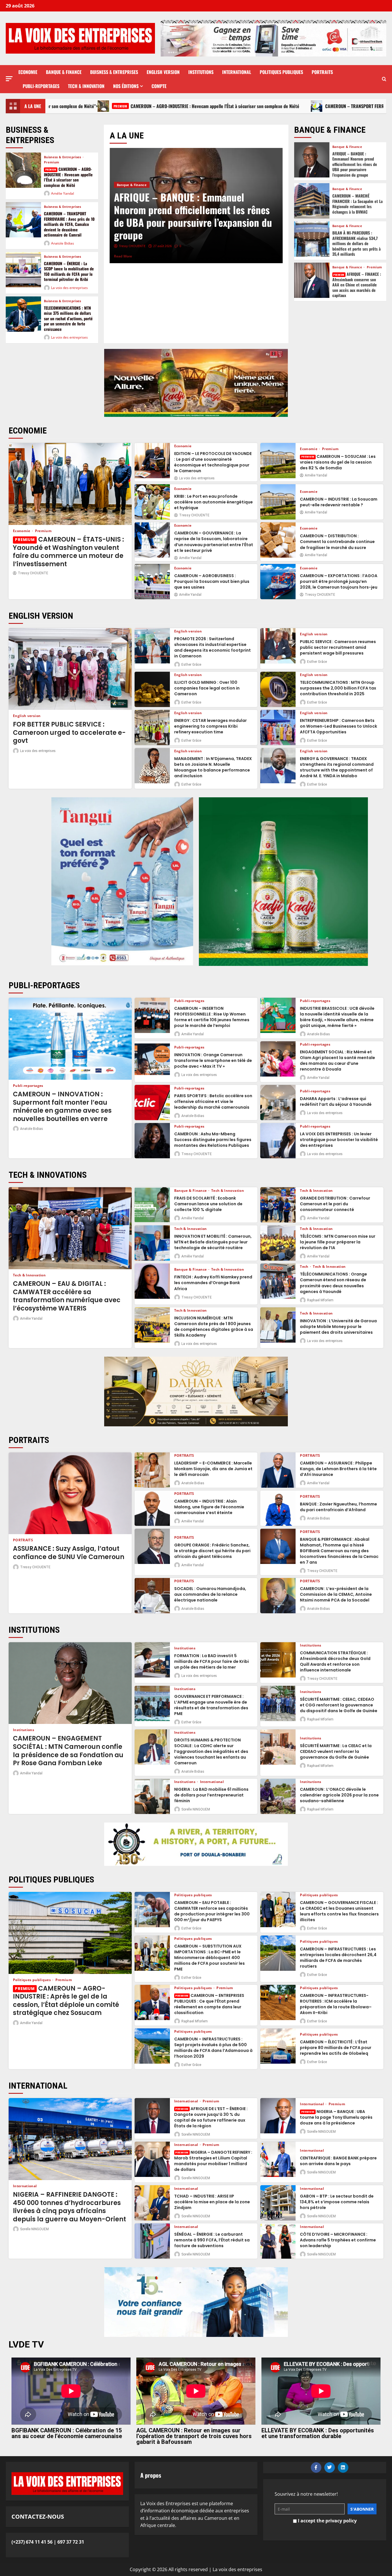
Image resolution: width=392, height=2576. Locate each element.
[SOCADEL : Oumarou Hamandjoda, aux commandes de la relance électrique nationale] (152, 1596)
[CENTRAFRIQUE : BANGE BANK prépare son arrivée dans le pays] (278, 2159)
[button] (9, 79)
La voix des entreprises (69, 288)
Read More (134, 256)
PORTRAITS (322, 72)
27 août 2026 (157, 246)
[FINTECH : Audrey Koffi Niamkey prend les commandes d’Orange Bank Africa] (152, 1281)
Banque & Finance (64, 72)
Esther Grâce (191, 665)
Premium (52, 162)
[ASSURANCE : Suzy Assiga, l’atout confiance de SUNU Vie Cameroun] (70, 1493)
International (237, 72)
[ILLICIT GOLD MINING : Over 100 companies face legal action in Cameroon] (152, 689)
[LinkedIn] (343, 2467)
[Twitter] (330, 2467)
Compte (159, 86)
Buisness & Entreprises (114, 72)
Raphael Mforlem (320, 1300)
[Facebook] (316, 2467)
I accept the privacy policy (327, 2521)
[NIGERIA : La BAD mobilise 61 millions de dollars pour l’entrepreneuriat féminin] (152, 1796)
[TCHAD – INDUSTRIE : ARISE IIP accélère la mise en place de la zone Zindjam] (152, 2203)
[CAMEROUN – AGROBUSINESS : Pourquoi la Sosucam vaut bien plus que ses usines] (152, 582)
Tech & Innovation (86, 86)
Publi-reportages (41, 86)
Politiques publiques (281, 72)
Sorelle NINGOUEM (196, 1809)
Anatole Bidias (63, 243)
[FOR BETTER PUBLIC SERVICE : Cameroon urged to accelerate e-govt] (70, 669)
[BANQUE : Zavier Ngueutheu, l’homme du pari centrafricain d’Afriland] (278, 1508)
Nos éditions (126, 86)
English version (163, 72)
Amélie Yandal (63, 193)
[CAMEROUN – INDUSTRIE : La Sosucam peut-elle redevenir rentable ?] (278, 502)
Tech (305, 1267)
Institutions (201, 72)
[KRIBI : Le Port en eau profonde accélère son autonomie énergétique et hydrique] (152, 502)
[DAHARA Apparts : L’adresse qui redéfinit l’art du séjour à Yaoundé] (278, 1103)
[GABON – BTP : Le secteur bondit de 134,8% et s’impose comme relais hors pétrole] (278, 2203)
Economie (28, 72)
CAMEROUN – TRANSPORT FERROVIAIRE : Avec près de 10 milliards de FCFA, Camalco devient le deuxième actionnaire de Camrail (226, 106)
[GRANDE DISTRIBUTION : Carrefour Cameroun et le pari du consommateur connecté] (278, 1205)
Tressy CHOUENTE (33, 573)
